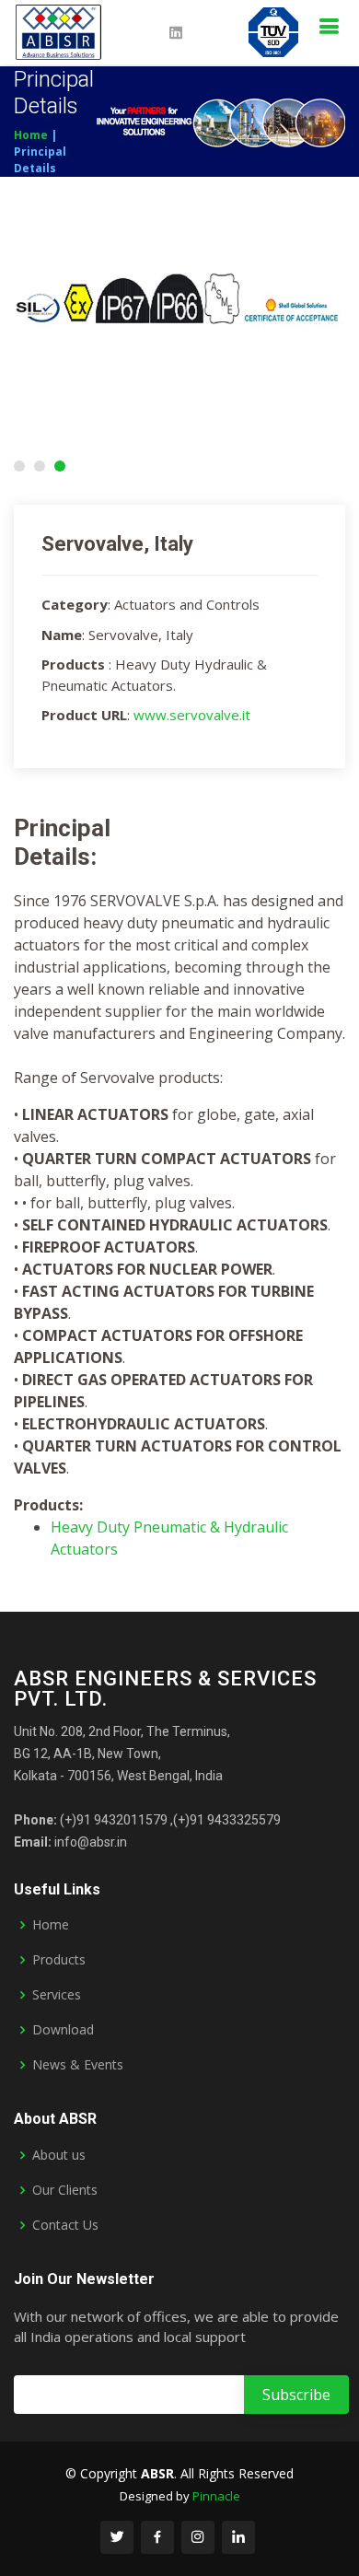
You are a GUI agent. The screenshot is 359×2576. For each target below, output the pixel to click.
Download (63, 2030)
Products (59, 1960)
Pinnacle (216, 2496)
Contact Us (65, 2225)
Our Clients (65, 2190)
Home (31, 135)
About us (59, 2155)
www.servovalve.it (192, 715)
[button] (19, 466)
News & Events (78, 2065)
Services (57, 1995)
